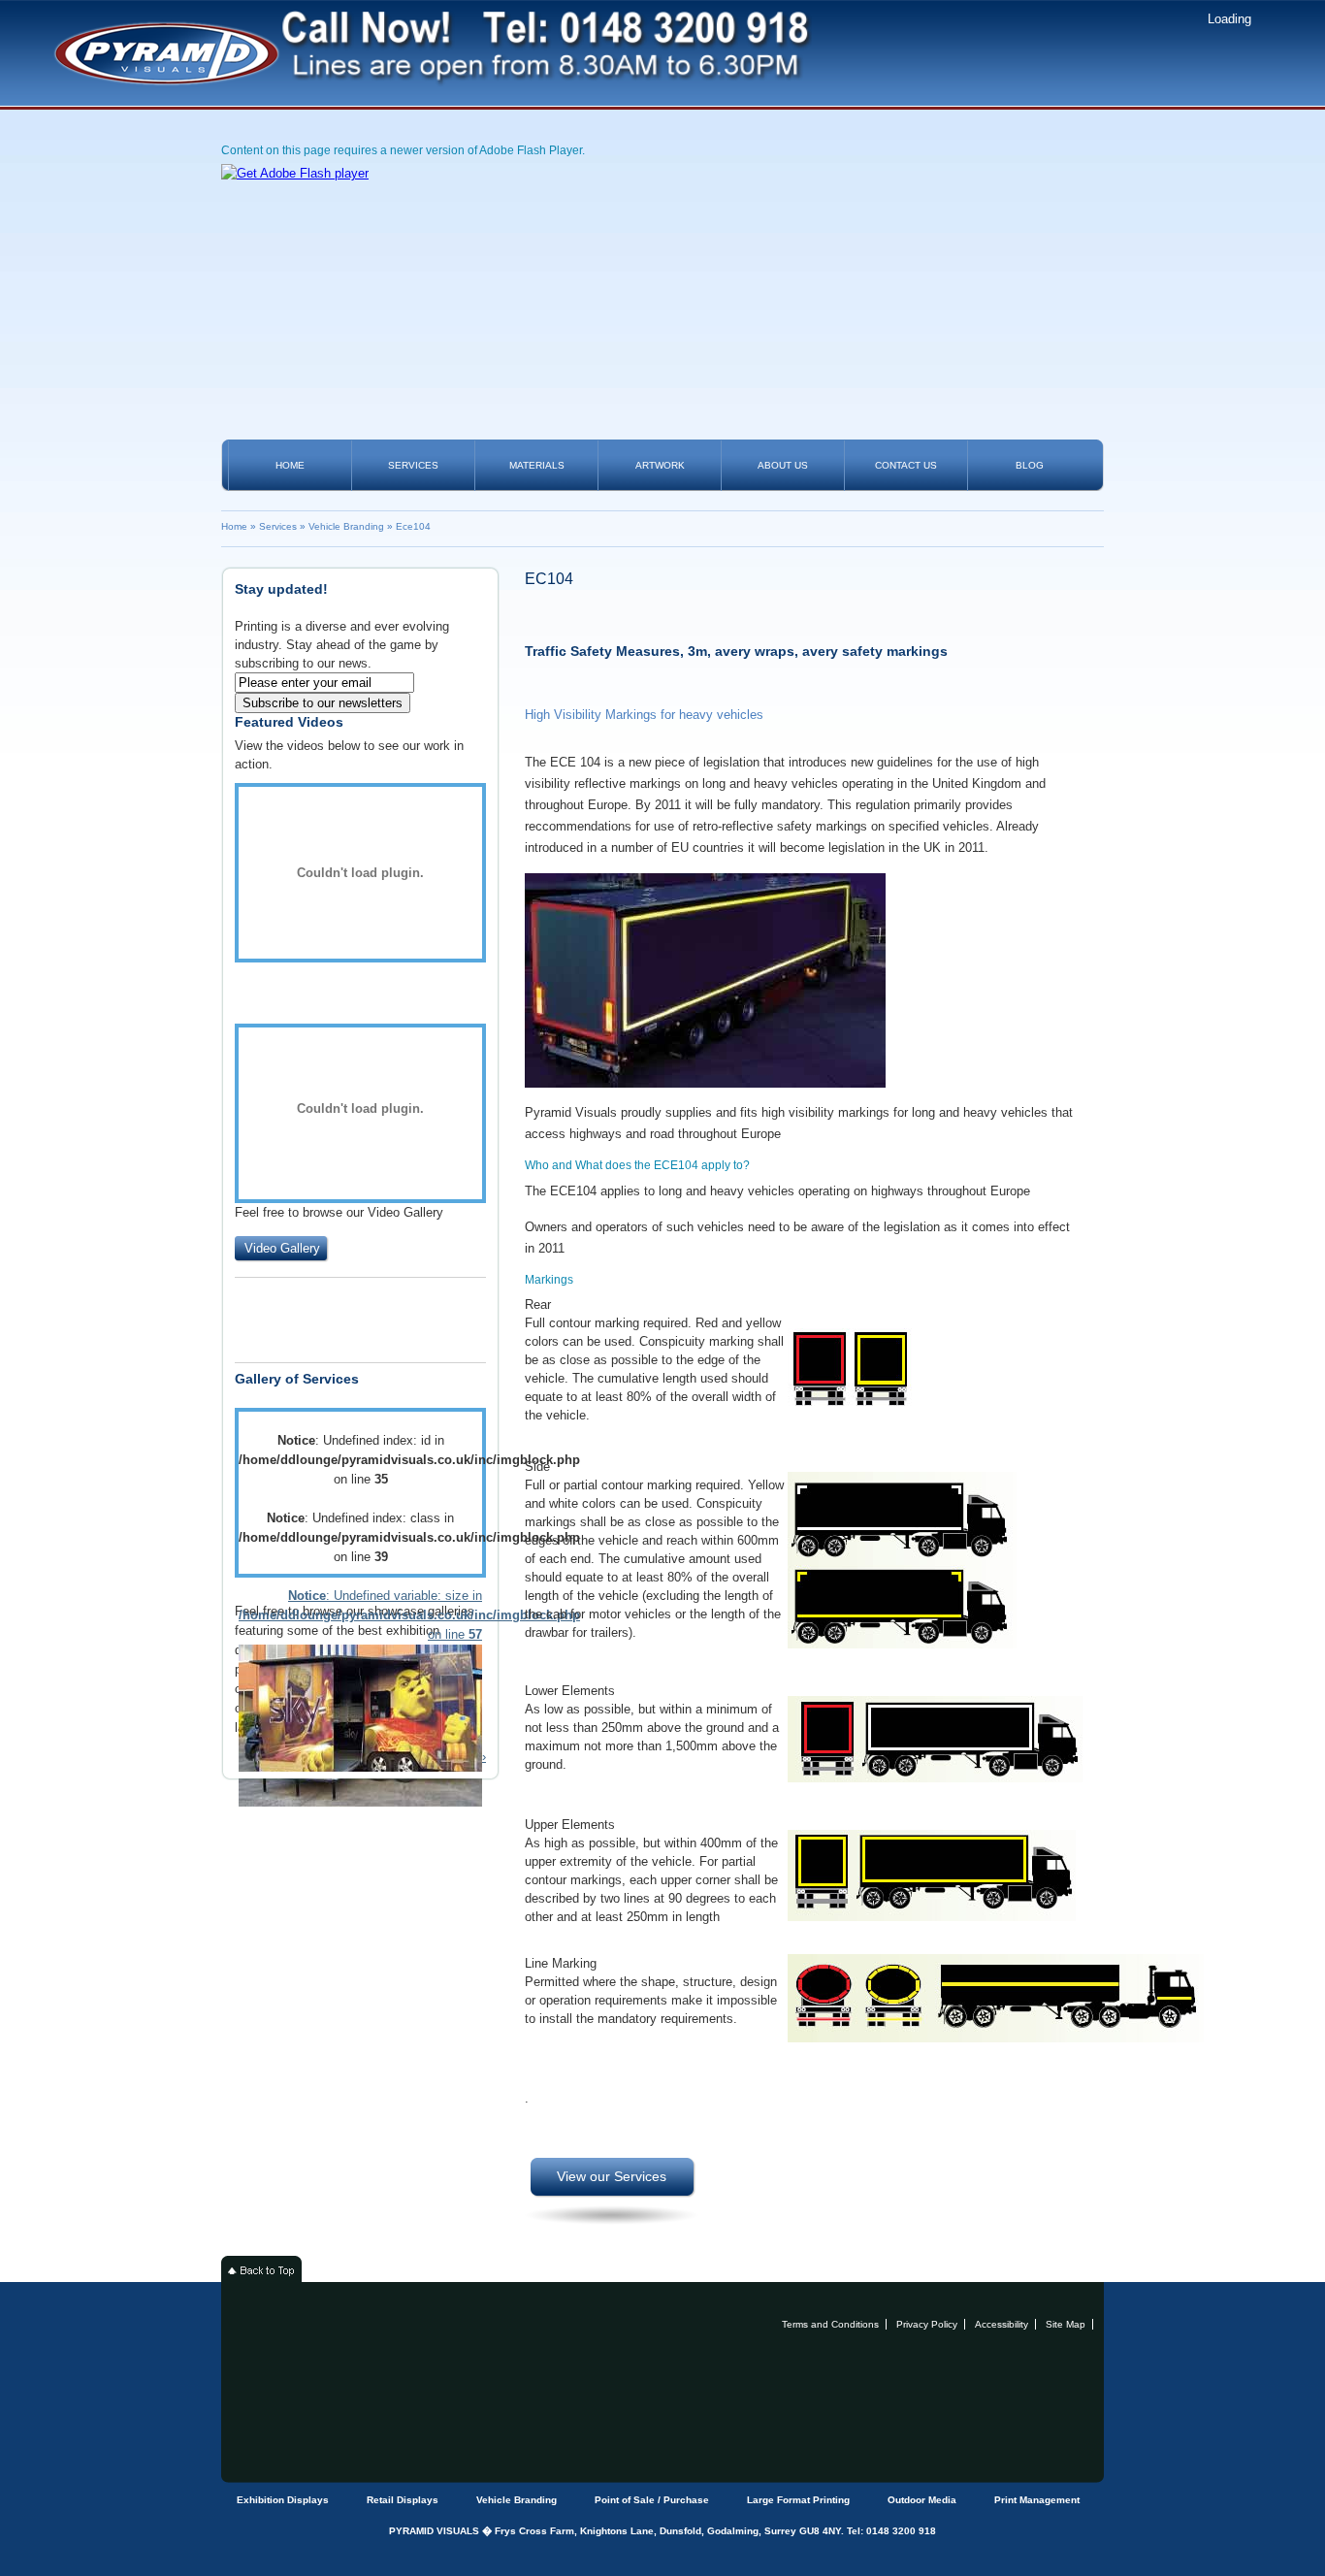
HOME (290, 465)
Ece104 (413, 526)
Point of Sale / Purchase (652, 2500)
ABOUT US (783, 465)
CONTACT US (906, 465)
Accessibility (1002, 2324)
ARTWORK (660, 465)
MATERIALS (537, 465)
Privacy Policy (927, 2324)
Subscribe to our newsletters (323, 703)
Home (234, 526)
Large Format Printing (798, 2500)
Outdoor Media (922, 2500)
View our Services (612, 2176)
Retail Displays (403, 2500)
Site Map (1066, 2324)
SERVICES (413, 465)
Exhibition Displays (283, 2500)
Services (278, 526)
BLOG (1030, 465)
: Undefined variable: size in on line (360, 1615)
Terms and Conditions (830, 2324)
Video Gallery (282, 1248)
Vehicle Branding (346, 526)
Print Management (1037, 2500)
